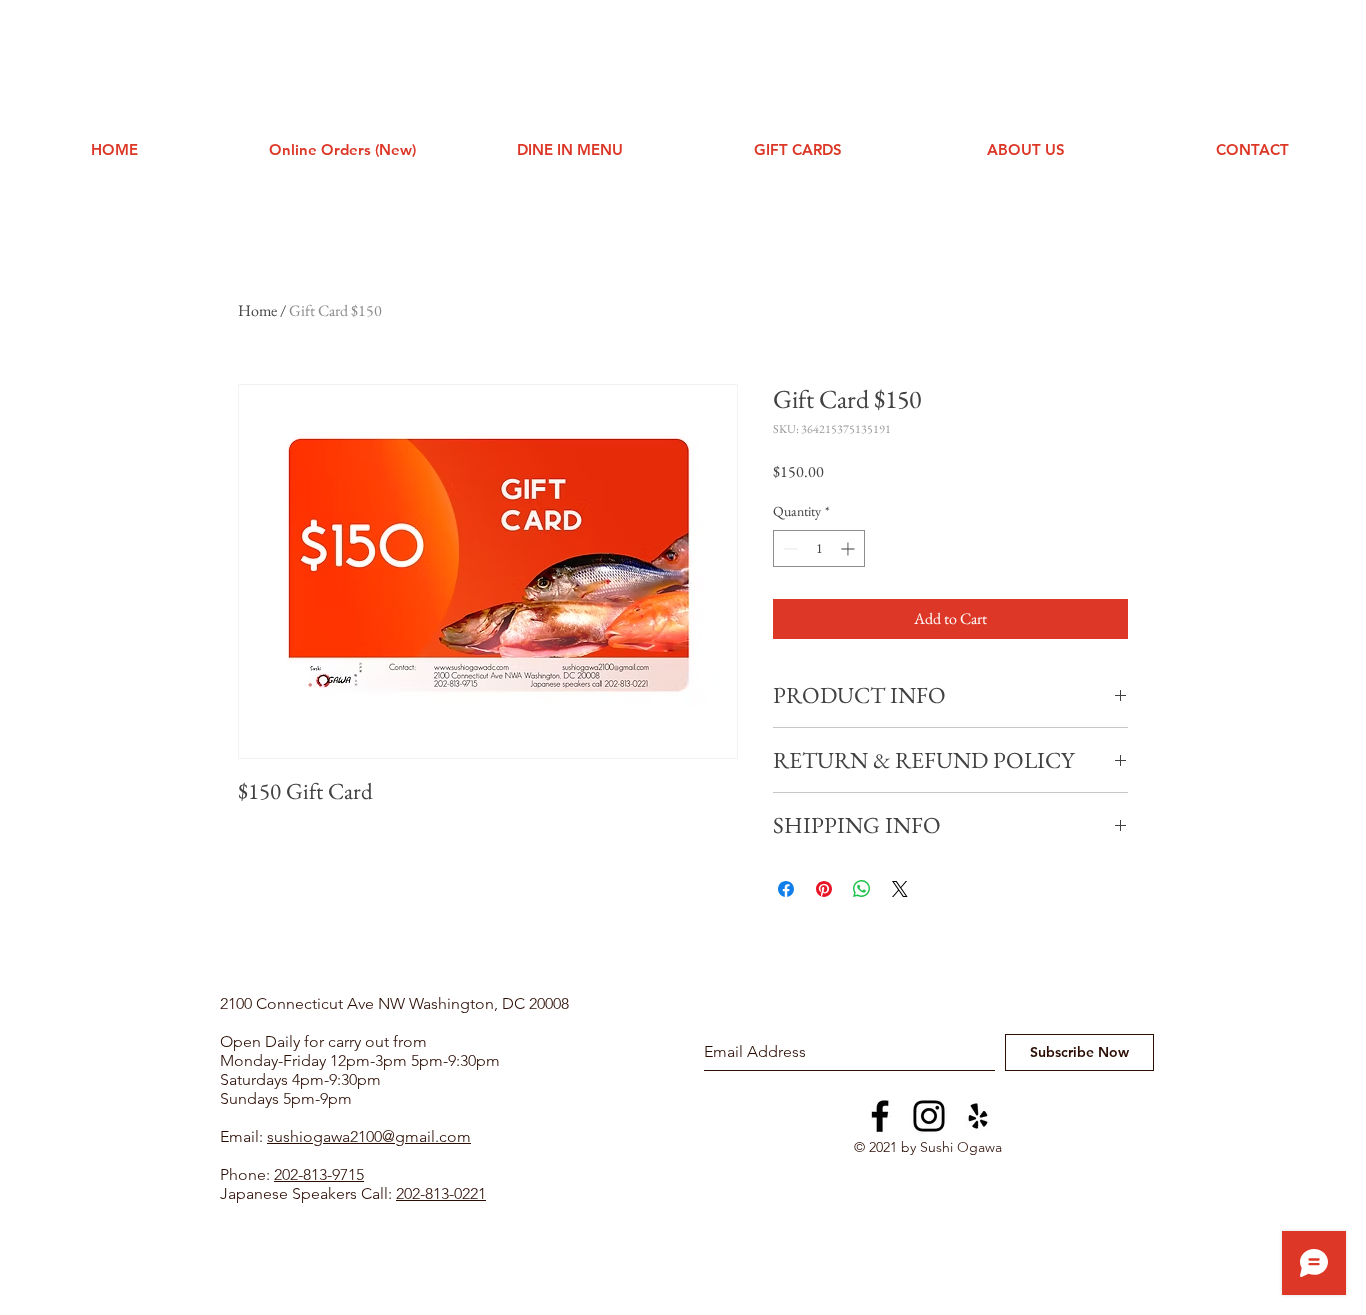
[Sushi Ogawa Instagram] (929, 1116)
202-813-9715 (319, 1174)
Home (257, 310)
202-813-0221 (441, 1193)
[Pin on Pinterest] (824, 889)
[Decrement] (788, 548)
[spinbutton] (819, 548)
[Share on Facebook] (786, 889)
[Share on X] (900, 889)
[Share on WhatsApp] (862, 889)
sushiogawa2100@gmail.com (369, 1136)
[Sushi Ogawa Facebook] (880, 1116)
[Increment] (849, 548)
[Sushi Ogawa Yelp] (978, 1116)
